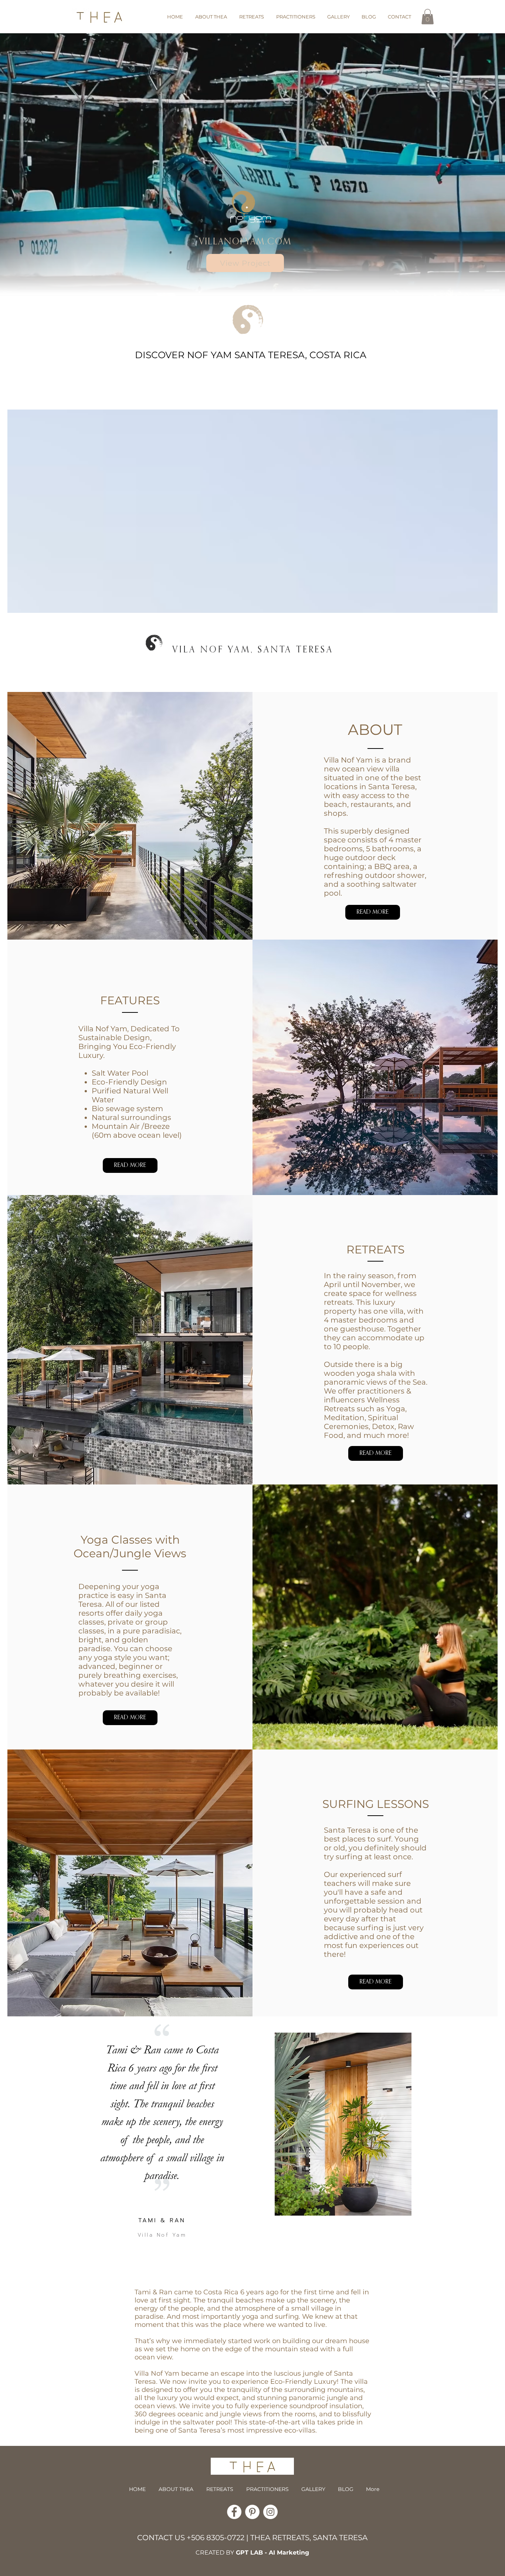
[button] (428, 17)
